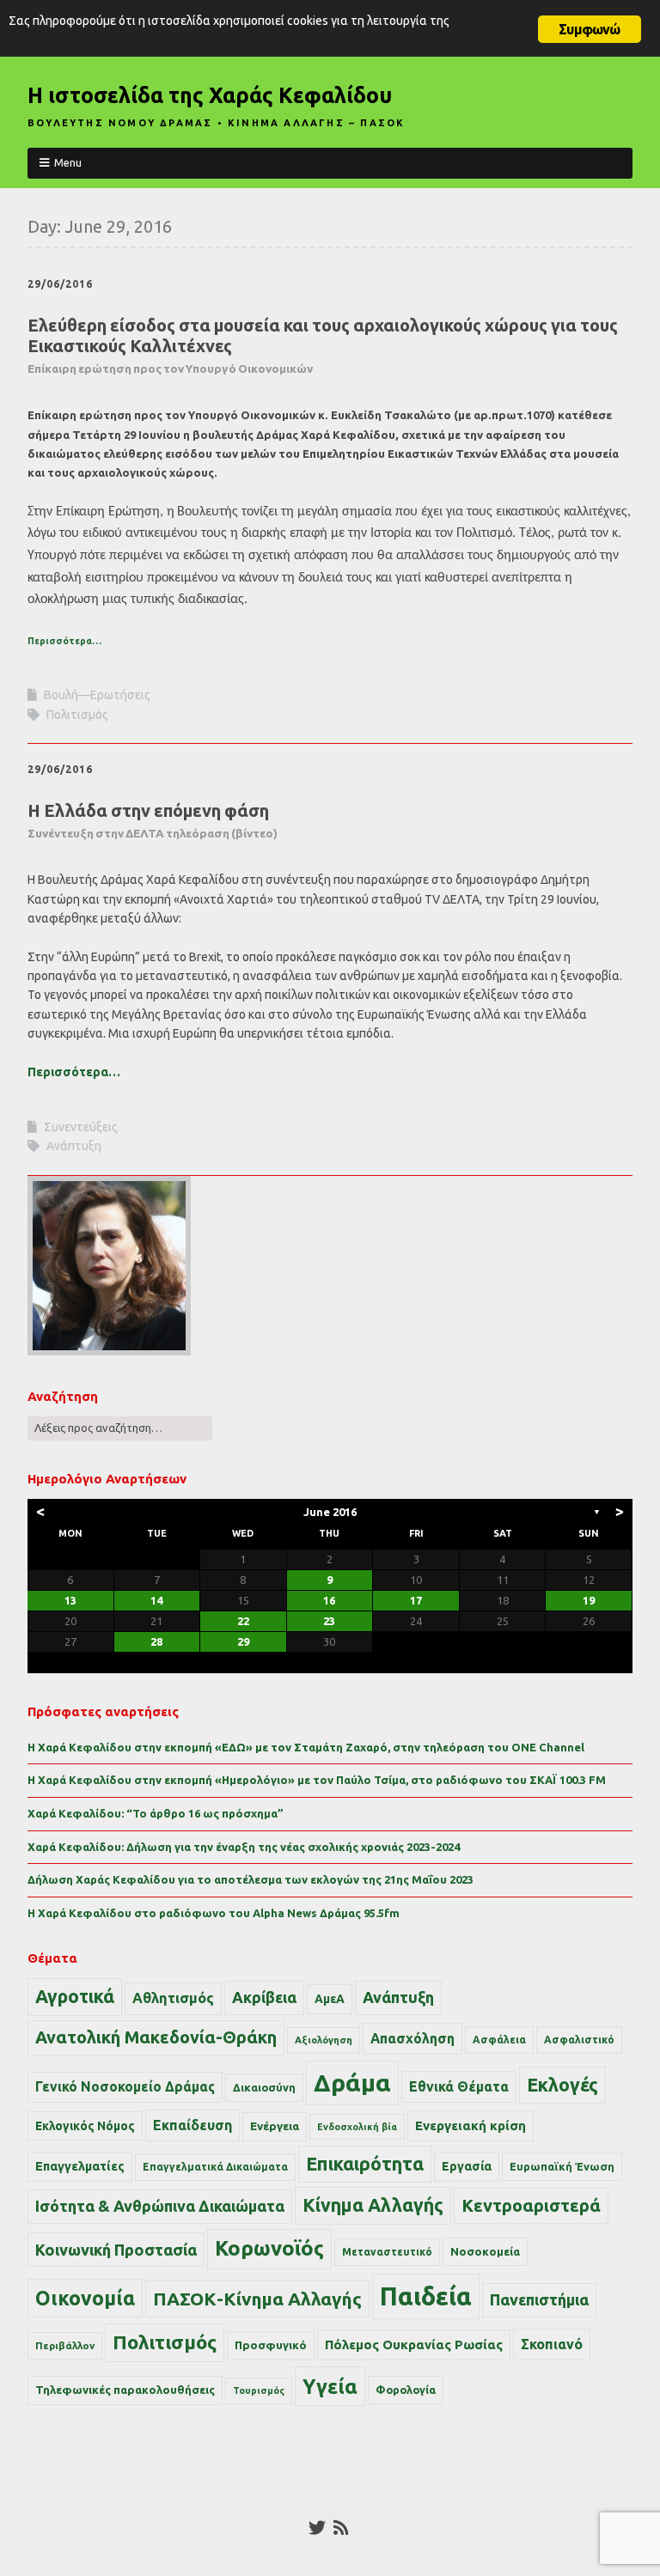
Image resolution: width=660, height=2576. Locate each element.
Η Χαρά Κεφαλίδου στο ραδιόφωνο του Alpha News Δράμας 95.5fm (214, 1913)
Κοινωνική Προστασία (116, 2250)
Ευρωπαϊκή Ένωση (562, 2166)
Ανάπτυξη (74, 1146)
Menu (68, 162)
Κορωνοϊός (269, 2248)
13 (70, 1600)
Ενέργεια (275, 2126)
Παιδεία (426, 2296)
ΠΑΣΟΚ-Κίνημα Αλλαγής (257, 2299)
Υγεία (330, 2386)
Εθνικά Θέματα (459, 2086)
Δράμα (352, 2083)
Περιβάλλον (65, 2345)
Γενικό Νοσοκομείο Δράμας (125, 2087)
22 (243, 1621)
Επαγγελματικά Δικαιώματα (215, 2167)
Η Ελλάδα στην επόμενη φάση (153, 820)
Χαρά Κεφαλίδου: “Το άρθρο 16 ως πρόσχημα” (156, 1813)
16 (329, 1600)
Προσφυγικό (271, 2345)
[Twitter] (317, 2528)
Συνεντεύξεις (81, 1127)
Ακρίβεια (264, 1997)
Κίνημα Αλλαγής (373, 2205)
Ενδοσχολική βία (357, 2127)
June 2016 (330, 1512)
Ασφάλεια (499, 2040)
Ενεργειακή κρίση (471, 2125)
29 (243, 1641)
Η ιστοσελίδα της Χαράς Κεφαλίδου (210, 95)
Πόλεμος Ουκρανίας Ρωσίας (414, 2345)
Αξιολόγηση (324, 2040)
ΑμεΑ (330, 1999)
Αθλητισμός (173, 1998)
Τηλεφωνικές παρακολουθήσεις (125, 2390)
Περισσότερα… (64, 641)
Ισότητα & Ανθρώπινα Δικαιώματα (160, 2206)
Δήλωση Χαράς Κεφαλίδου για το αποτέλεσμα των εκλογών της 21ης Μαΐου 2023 (251, 1879)
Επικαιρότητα (365, 2164)
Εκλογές (562, 2085)
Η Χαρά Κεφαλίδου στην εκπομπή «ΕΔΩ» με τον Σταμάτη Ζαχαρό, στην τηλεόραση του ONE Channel (306, 1747)
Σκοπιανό (552, 2344)
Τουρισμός (259, 2390)
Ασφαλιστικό (579, 2040)
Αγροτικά (75, 1996)
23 (329, 1621)
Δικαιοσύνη (264, 2087)
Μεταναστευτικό (387, 2252)
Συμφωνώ (589, 29)
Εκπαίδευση (192, 2125)
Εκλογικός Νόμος (85, 2126)
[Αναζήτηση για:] (120, 1428)
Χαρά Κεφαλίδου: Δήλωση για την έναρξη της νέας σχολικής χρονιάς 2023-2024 (244, 1847)
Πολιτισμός (77, 715)
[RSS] (341, 2528)
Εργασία (467, 2166)
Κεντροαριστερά (531, 2205)
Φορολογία (406, 2390)
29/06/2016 (60, 284)
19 (589, 1600)
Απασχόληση (412, 2038)
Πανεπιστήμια (539, 2299)
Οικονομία (85, 2298)
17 (416, 1600)
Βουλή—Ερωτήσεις (97, 695)
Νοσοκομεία (485, 2251)
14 (156, 1600)
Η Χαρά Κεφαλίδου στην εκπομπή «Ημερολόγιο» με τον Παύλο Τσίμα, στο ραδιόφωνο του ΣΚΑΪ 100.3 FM (317, 1780)
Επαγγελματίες (80, 2166)
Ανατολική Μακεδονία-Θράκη (156, 2037)
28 (156, 1641)
